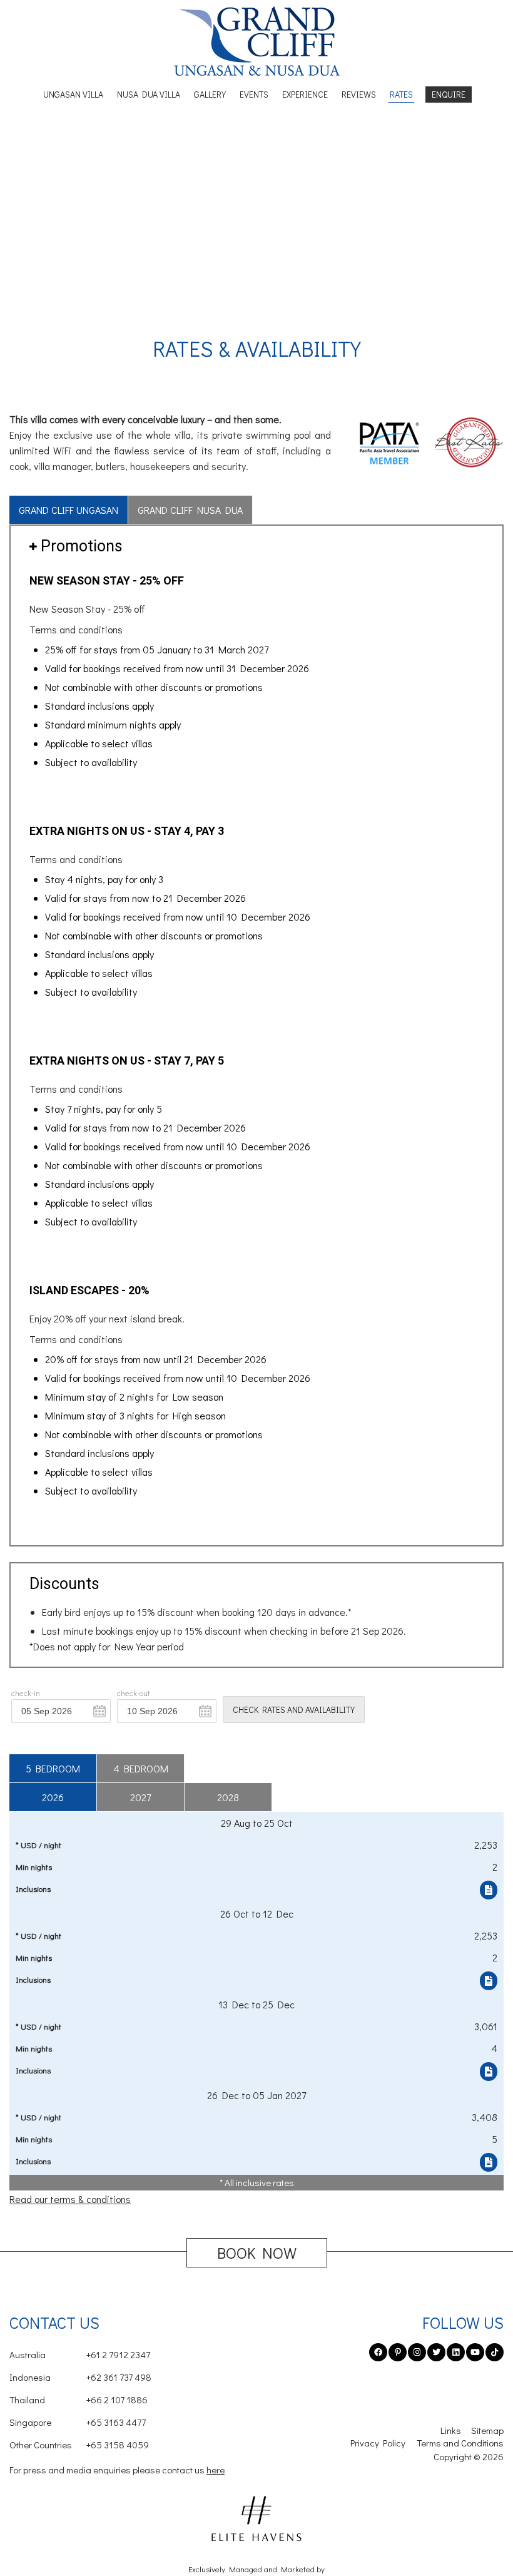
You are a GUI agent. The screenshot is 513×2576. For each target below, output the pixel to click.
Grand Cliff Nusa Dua (190, 510)
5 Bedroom (53, 1768)
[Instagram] (417, 2352)
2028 (228, 1797)
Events (254, 94)
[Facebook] (378, 2352)
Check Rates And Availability (294, 1710)
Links (451, 2430)
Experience (305, 94)
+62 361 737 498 (80, 2377)
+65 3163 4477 (78, 2422)
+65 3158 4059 (79, 2445)
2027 (140, 1797)
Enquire (449, 94)
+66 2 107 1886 (79, 2400)
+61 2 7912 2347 (80, 2354)
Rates (401, 94)
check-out (134, 1693)
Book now (257, 2253)
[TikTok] (495, 2352)
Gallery (210, 94)
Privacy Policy (378, 2443)
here (216, 2470)
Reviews (359, 94)
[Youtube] (475, 2352)
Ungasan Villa (73, 94)
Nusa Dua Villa (149, 94)
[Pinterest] (398, 2352)
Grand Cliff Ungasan (69, 510)
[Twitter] (436, 2352)
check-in (26, 1693)
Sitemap (487, 2430)
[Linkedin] (456, 2352)
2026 (53, 1797)
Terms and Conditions (460, 2443)
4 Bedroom (141, 1768)
